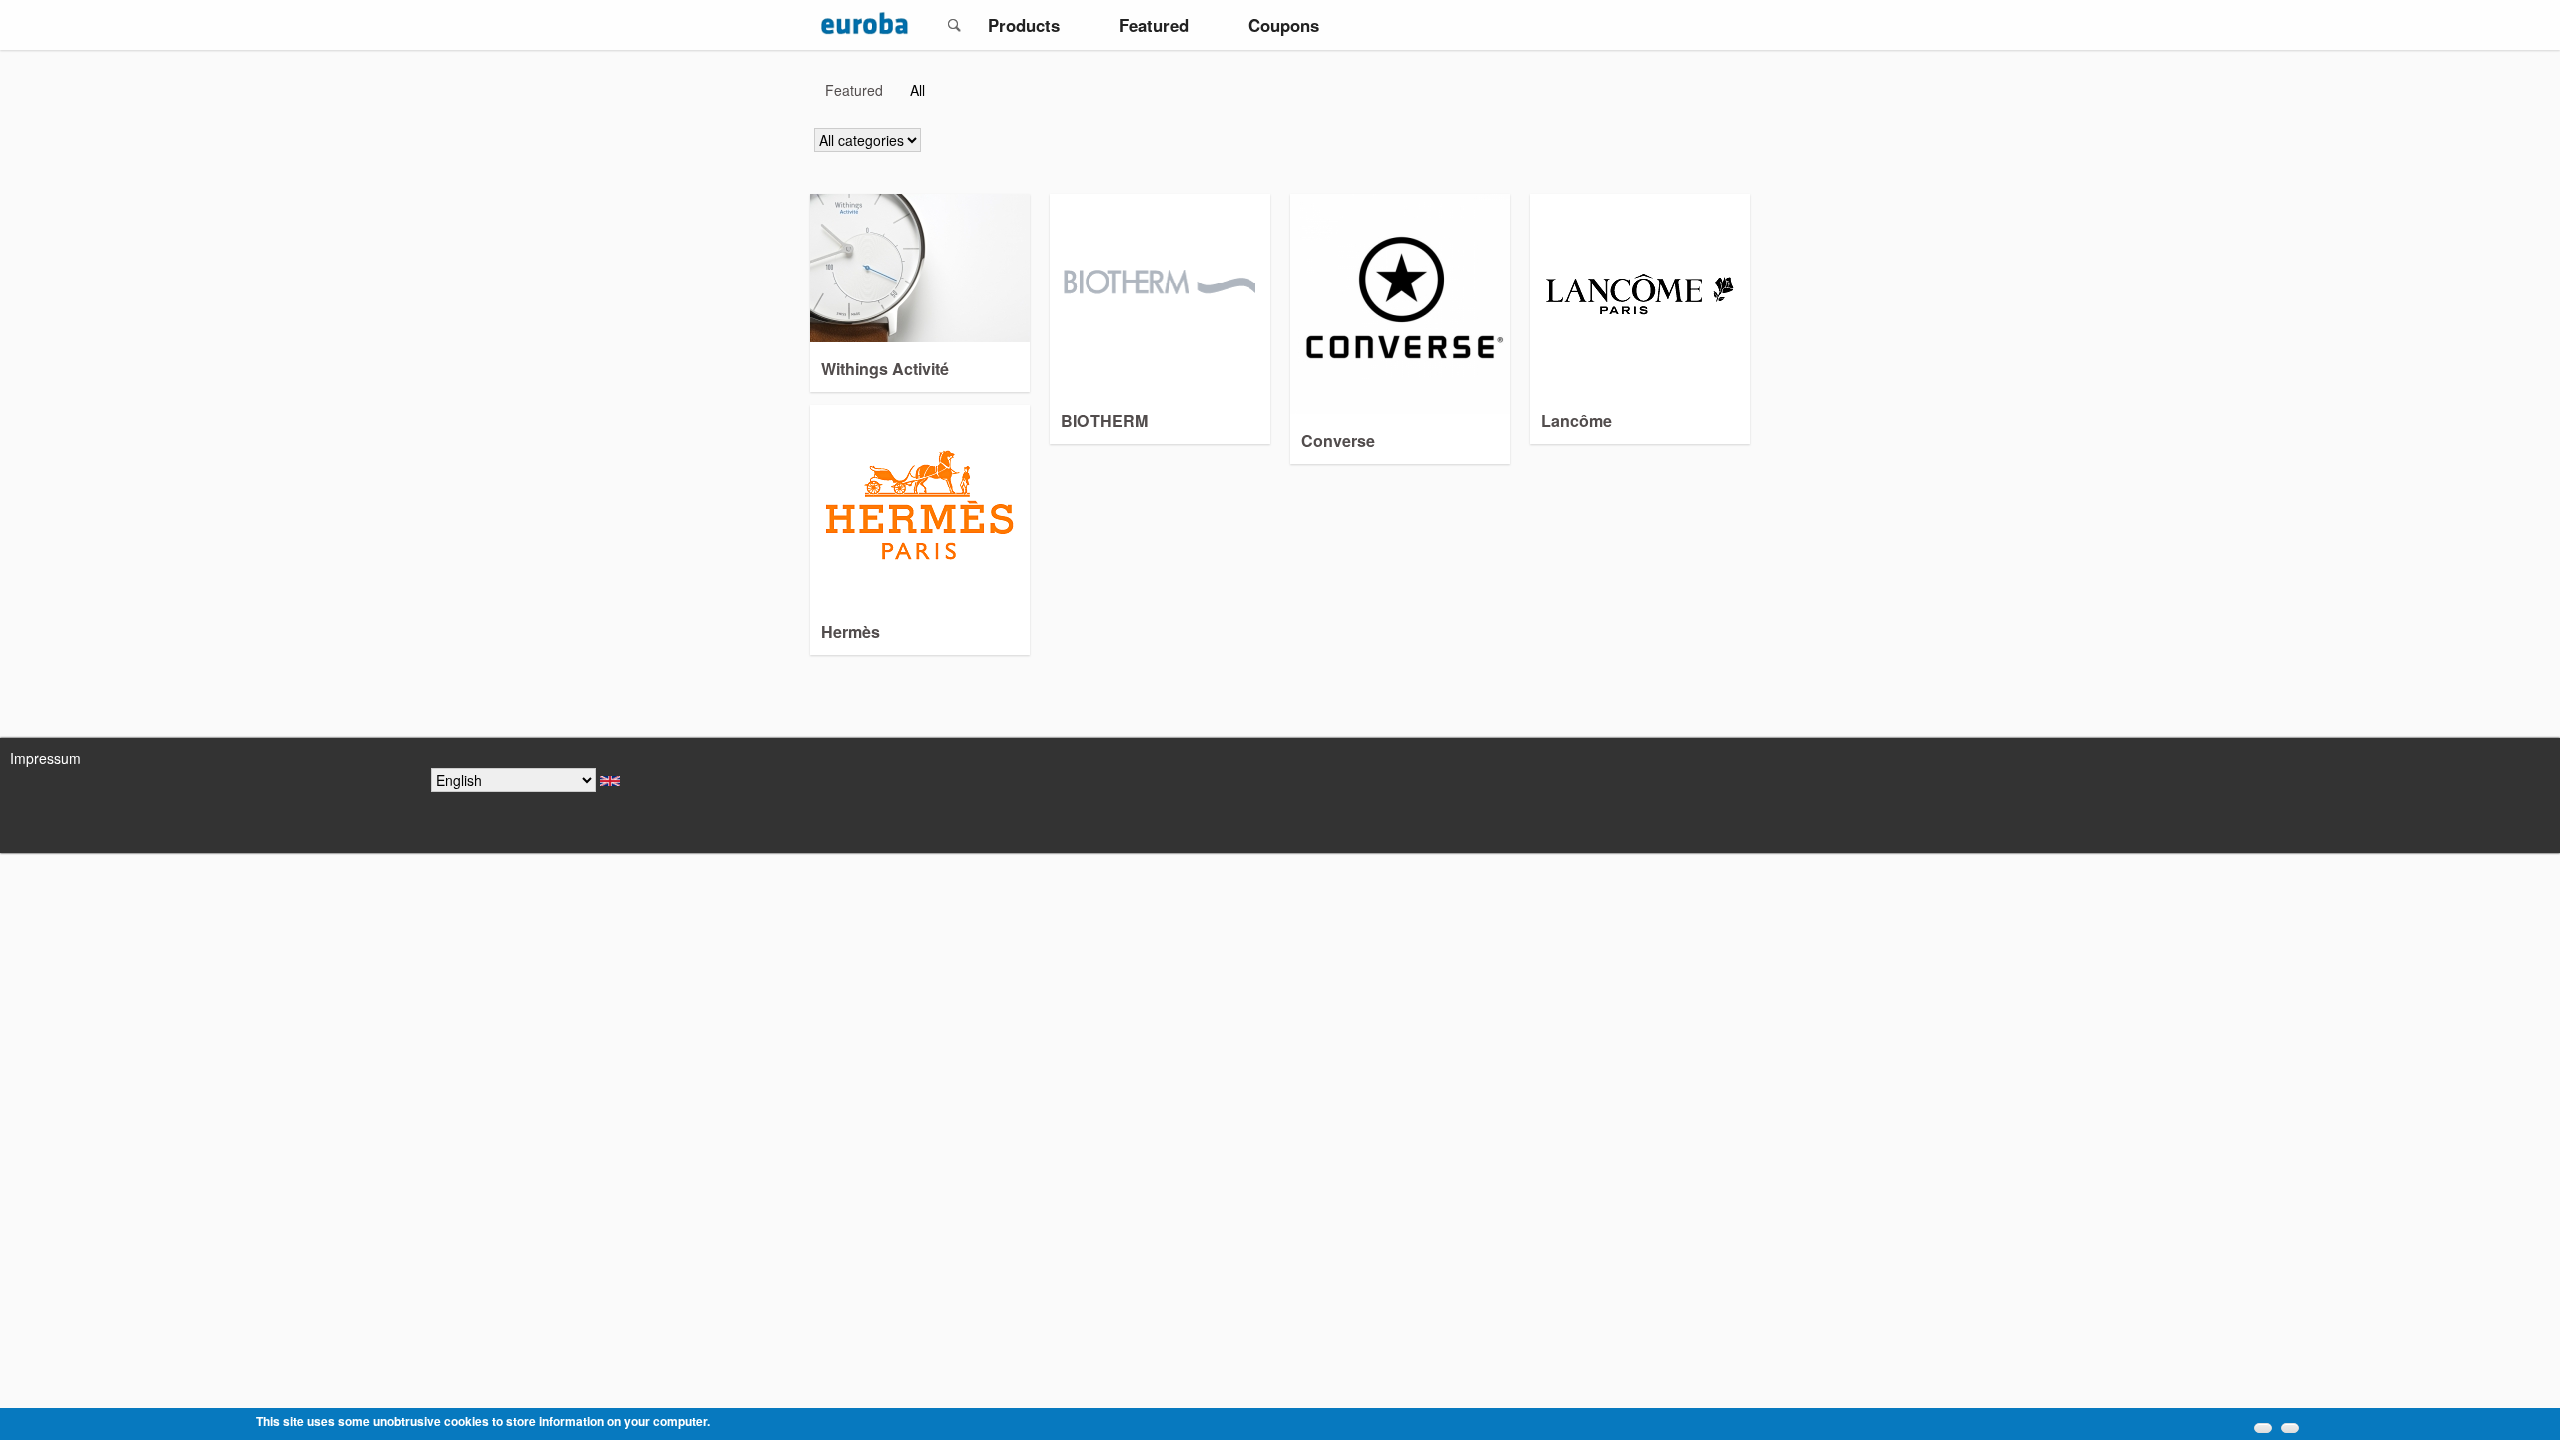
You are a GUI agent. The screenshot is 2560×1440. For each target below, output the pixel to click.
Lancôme (1576, 420)
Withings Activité (885, 368)
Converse (1338, 440)
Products (1024, 25)
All (922, 90)
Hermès (850, 631)
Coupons (1283, 25)
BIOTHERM (1104, 420)
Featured (1154, 25)
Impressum (45, 758)
